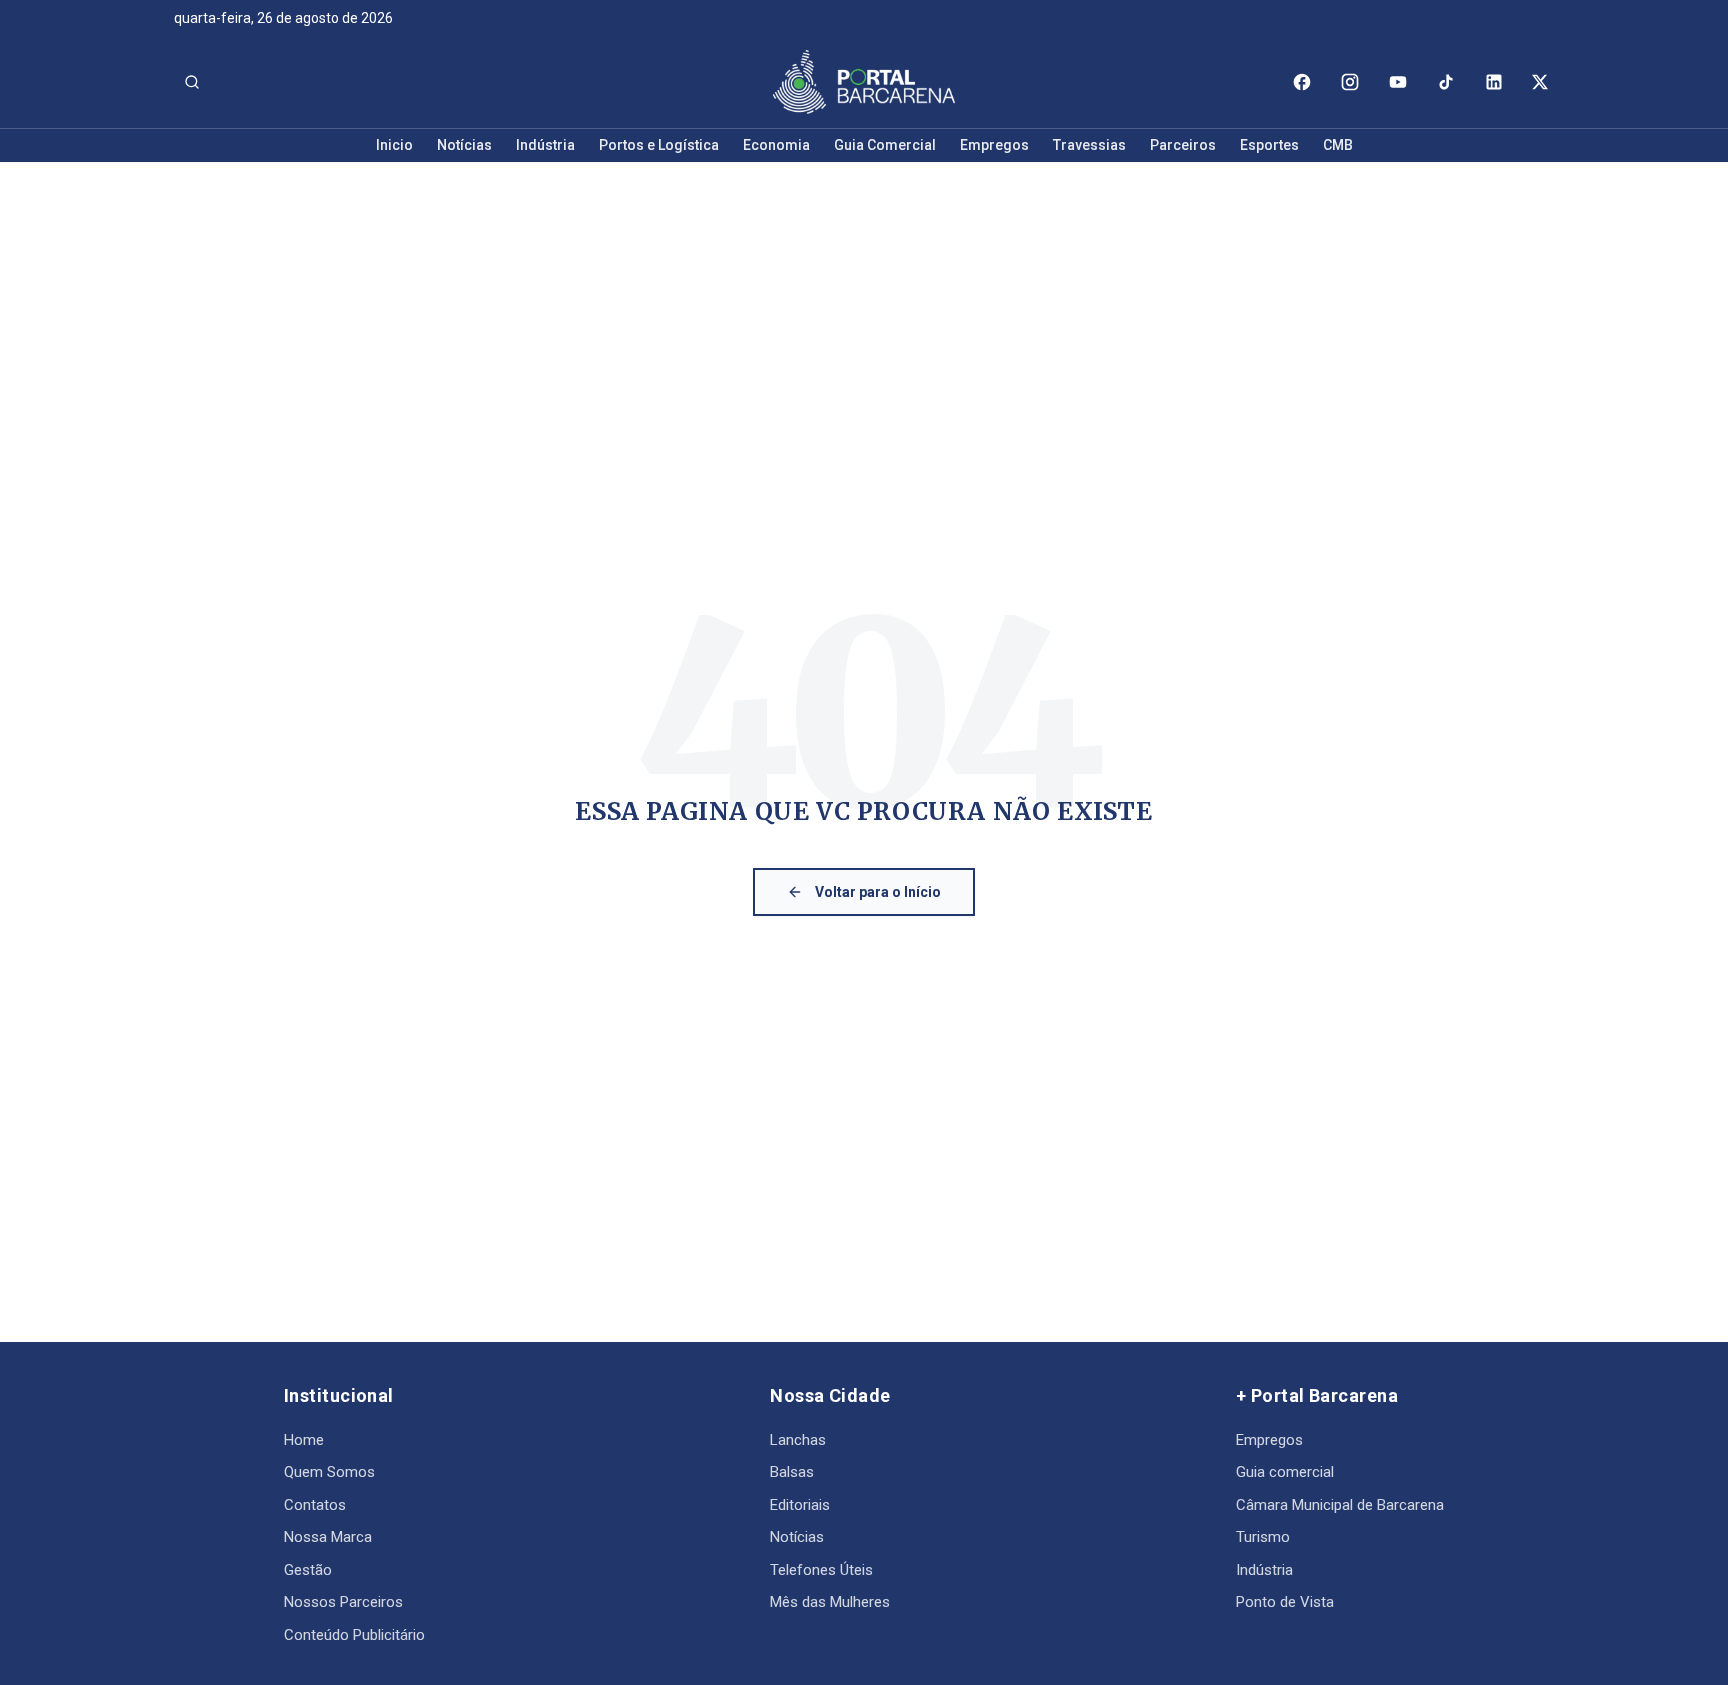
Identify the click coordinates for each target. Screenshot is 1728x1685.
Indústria (545, 145)
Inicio (394, 145)
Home (304, 1440)
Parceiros (1183, 145)
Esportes (1269, 145)
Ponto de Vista (1285, 1602)
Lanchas (798, 1440)
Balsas (792, 1472)
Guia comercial (1285, 1472)
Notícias (464, 145)
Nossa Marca (328, 1537)
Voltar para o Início (878, 892)
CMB (1338, 145)
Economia (776, 145)
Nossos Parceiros (343, 1602)
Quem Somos (329, 1472)
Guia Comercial (885, 145)
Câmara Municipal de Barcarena (1340, 1505)
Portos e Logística (659, 145)
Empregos (994, 145)
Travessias (1089, 145)
